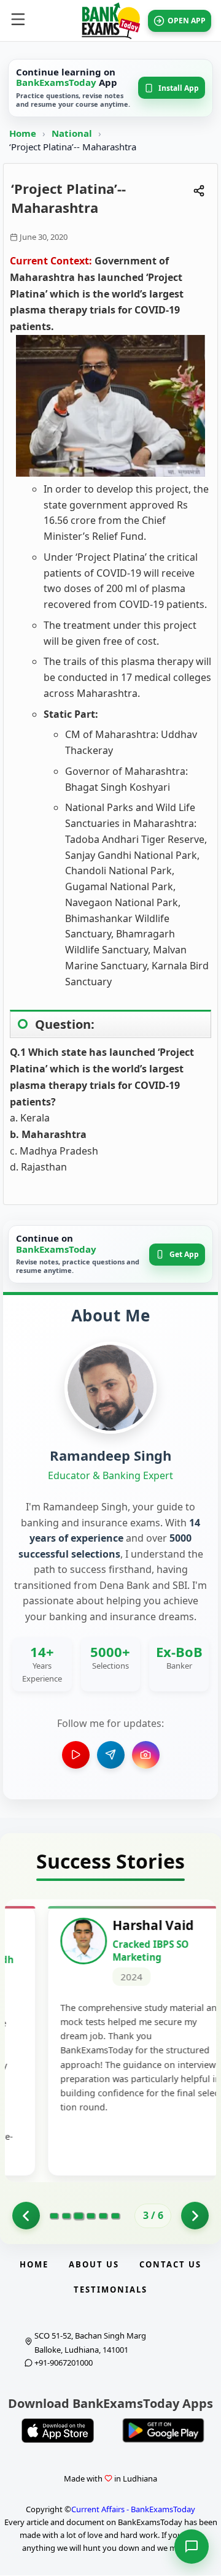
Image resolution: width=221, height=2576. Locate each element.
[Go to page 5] (103, 2216)
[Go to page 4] (91, 2216)
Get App (184, 1254)
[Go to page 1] (54, 2216)
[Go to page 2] (26, 2216)
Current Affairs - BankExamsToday (133, 2509)
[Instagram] (146, 1755)
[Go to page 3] (78, 2216)
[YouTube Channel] (76, 1755)
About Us (94, 2264)
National (73, 133)
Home (23, 133)
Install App (179, 88)
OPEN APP (187, 21)
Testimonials (110, 2290)
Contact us (170, 2264)
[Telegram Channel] (111, 1755)
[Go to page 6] (115, 2216)
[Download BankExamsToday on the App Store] (58, 2431)
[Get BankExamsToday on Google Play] (163, 2431)
